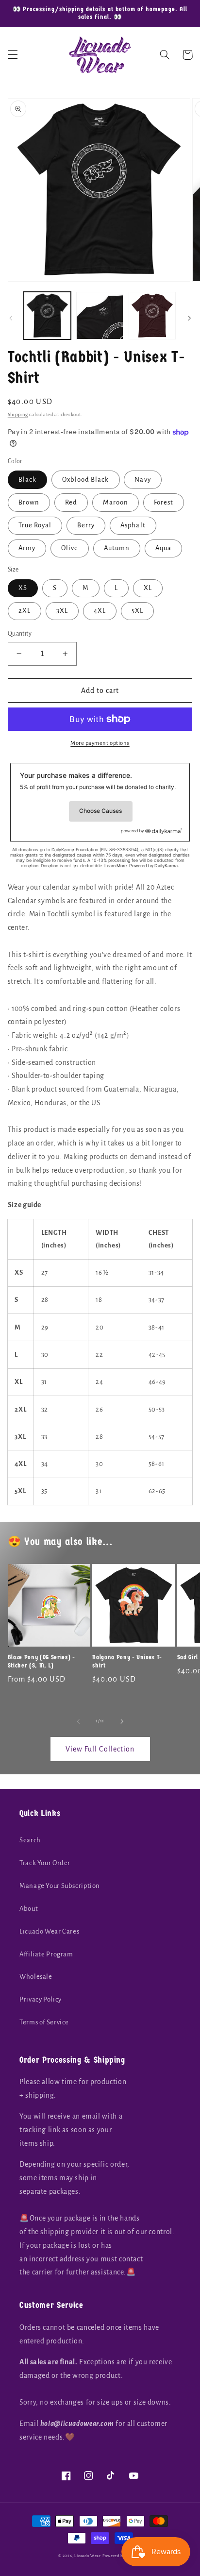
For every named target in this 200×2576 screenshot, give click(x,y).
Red (71, 502)
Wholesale (36, 1977)
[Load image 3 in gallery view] (152, 315)
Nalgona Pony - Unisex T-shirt (127, 1661)
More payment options (100, 743)
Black (27, 480)
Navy (142, 480)
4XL (100, 611)
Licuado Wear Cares (49, 1931)
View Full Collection (100, 1749)
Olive (70, 548)
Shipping (18, 415)
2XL (25, 611)
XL (148, 588)
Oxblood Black (86, 480)
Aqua (163, 548)
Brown (29, 502)
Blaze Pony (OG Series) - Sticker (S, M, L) (42, 1661)
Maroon (116, 502)
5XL (137, 611)
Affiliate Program (46, 1954)
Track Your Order (45, 1863)
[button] (13, 55)
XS (23, 588)
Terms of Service (44, 2022)
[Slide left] (11, 318)
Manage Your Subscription (60, 1886)
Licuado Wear (88, 2556)
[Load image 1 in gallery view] (47, 315)
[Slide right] (189, 318)
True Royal (35, 525)
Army (27, 548)
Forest (164, 502)
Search (30, 1840)
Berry (86, 525)
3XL (62, 611)
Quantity (20, 634)
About (29, 1909)
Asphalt (133, 525)
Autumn (117, 548)
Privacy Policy (41, 1999)
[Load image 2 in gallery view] (100, 315)
